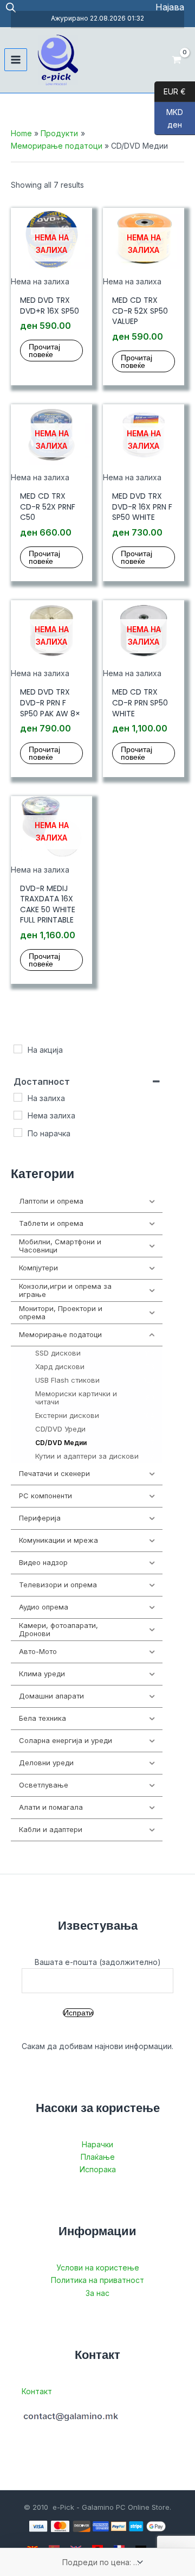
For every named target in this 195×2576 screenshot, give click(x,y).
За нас (97, 2293)
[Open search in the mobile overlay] (11, 7)
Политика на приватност (97, 2280)
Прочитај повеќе (44, 351)
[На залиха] (18, 1097)
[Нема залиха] (18, 1115)
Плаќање (98, 2157)
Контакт (37, 2391)
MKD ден (169, 118)
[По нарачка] (18, 1133)
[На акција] (18, 1049)
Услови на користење (98, 2267)
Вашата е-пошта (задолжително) (98, 1962)
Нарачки (97, 2144)
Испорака (98, 2169)
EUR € (170, 91)
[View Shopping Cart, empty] (177, 60)
